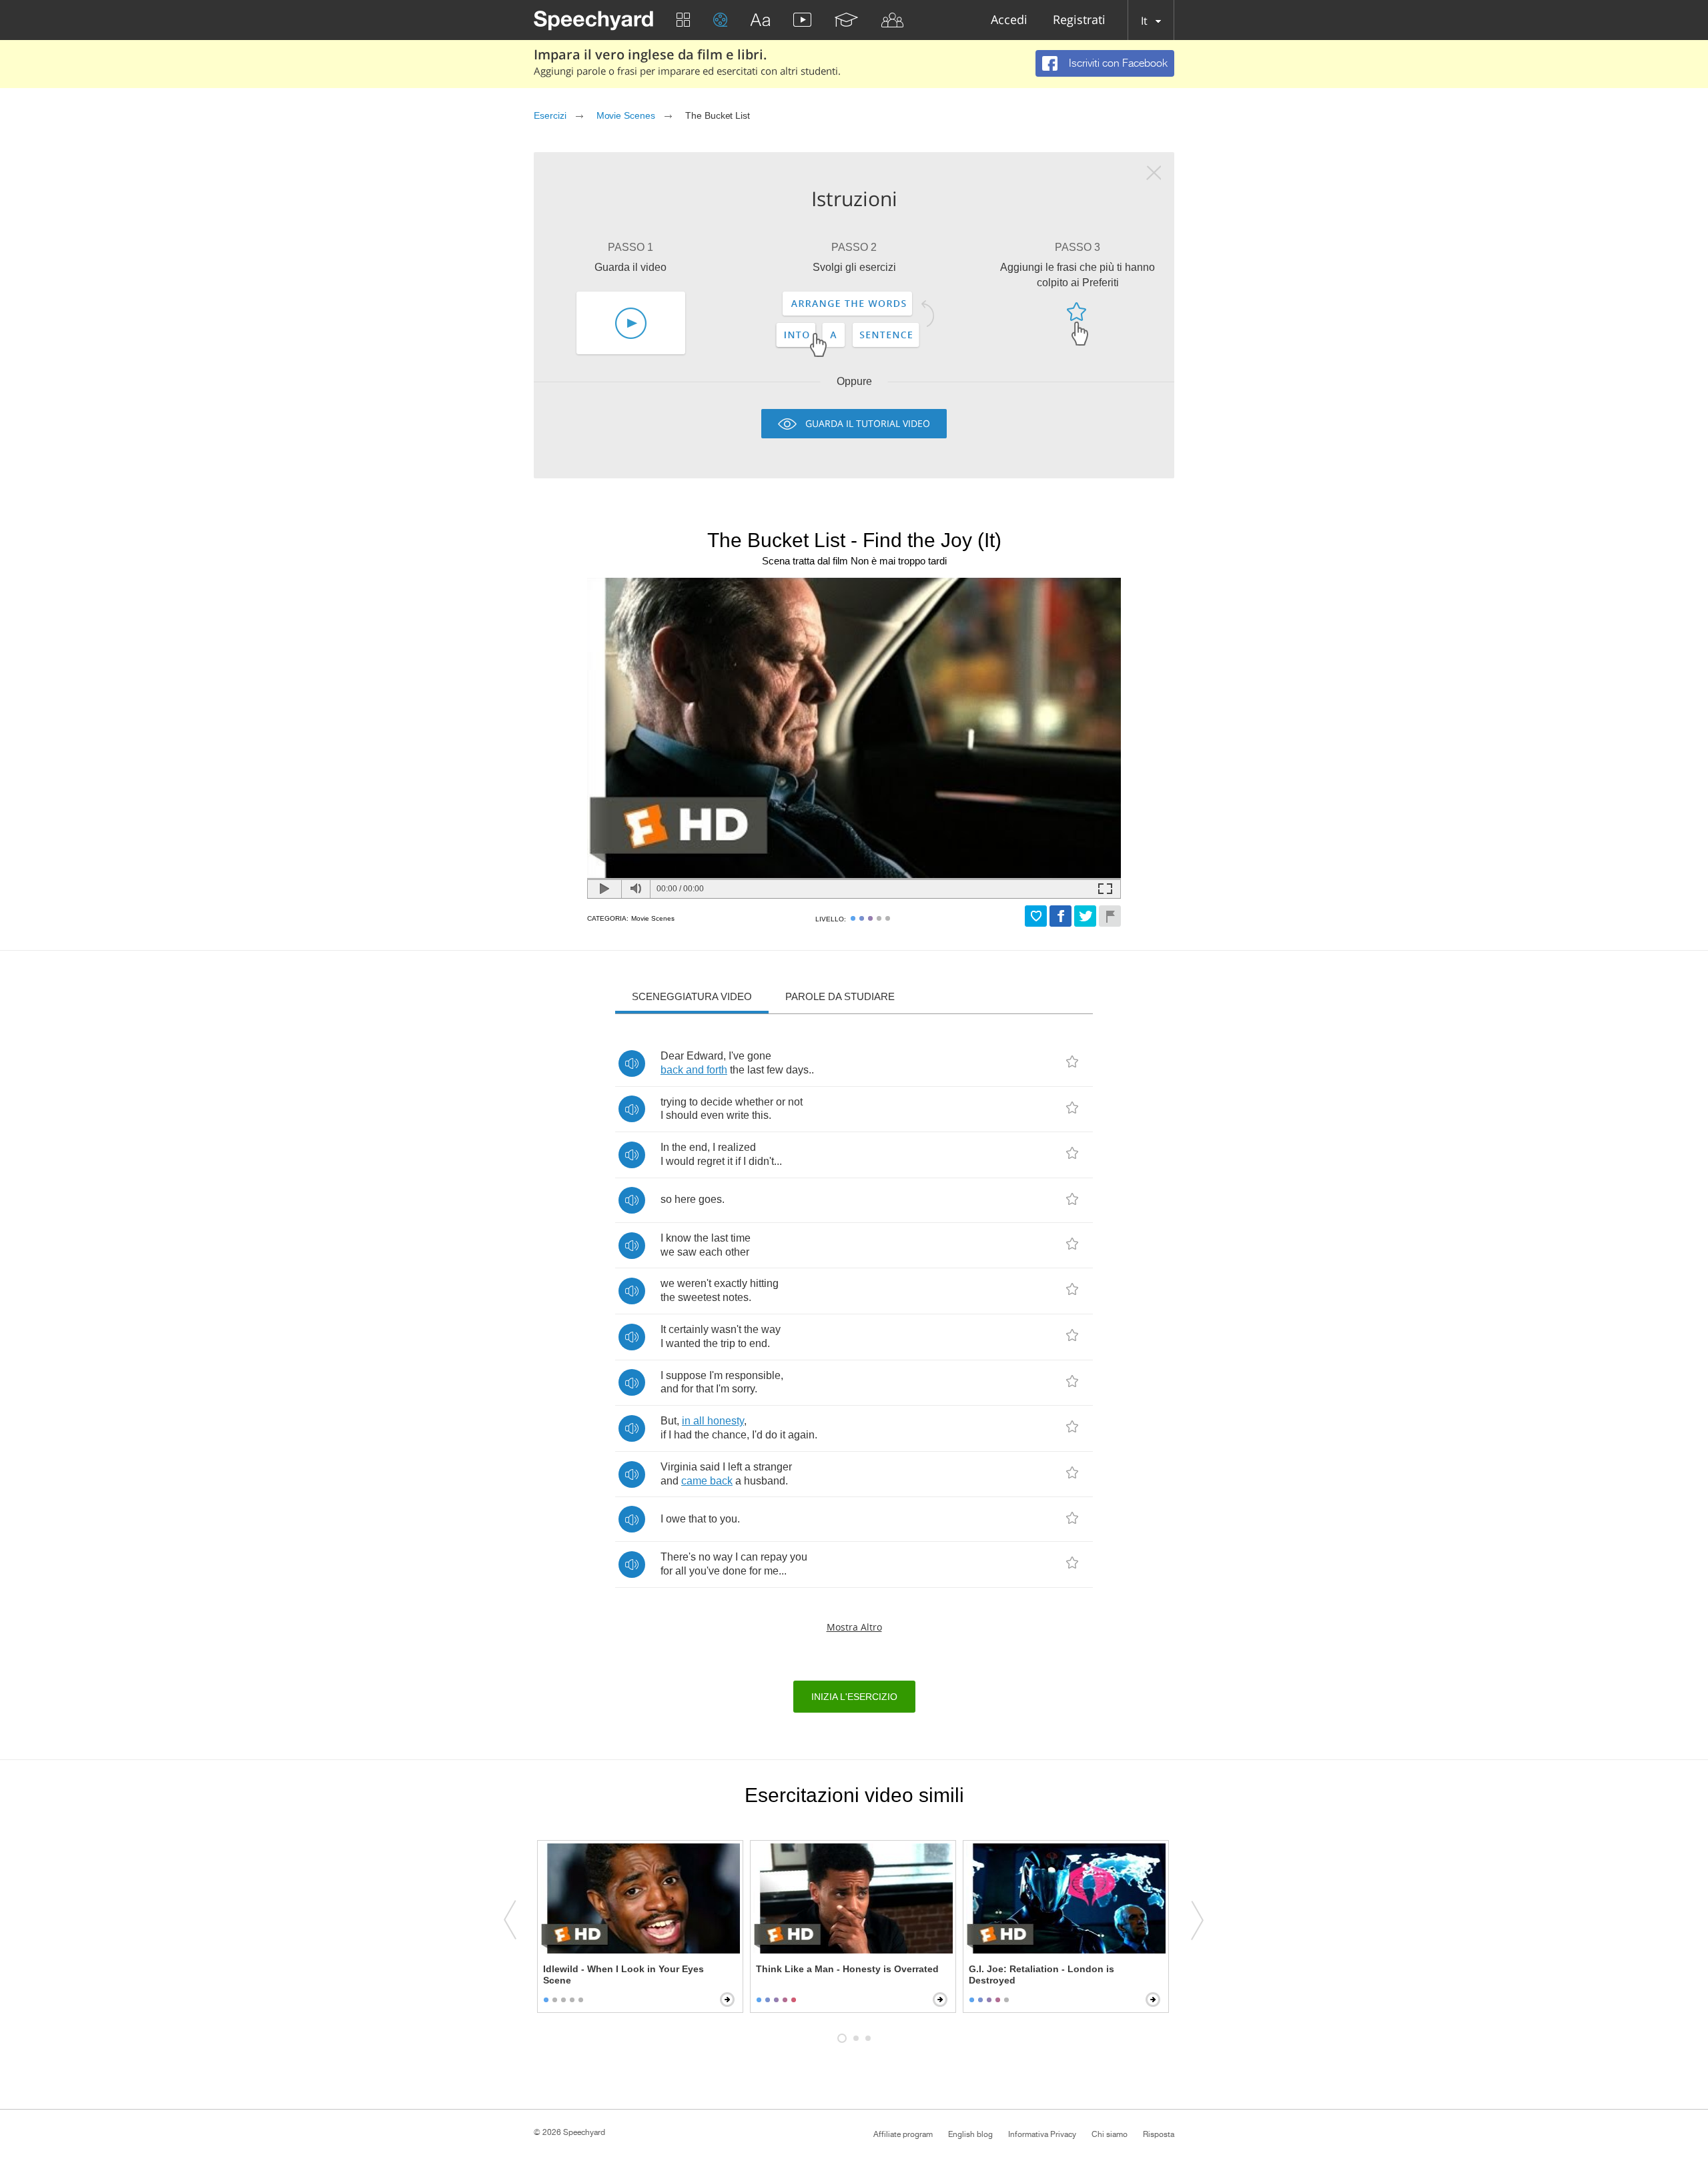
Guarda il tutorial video (868, 423)
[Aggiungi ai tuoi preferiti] (1036, 916)
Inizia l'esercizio (854, 1697)
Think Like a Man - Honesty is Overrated (847, 1969)
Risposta (1159, 2134)
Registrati (1079, 20)
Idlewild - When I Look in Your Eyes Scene (623, 1975)
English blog (970, 2134)
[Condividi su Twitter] (1085, 916)
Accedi (1009, 20)
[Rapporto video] (1110, 916)
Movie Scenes (626, 115)
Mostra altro (854, 1627)
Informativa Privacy (1042, 2134)
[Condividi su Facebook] (1060, 916)
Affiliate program (903, 2134)
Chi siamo (1110, 2134)
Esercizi (550, 115)
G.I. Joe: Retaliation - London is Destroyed (1041, 1975)
